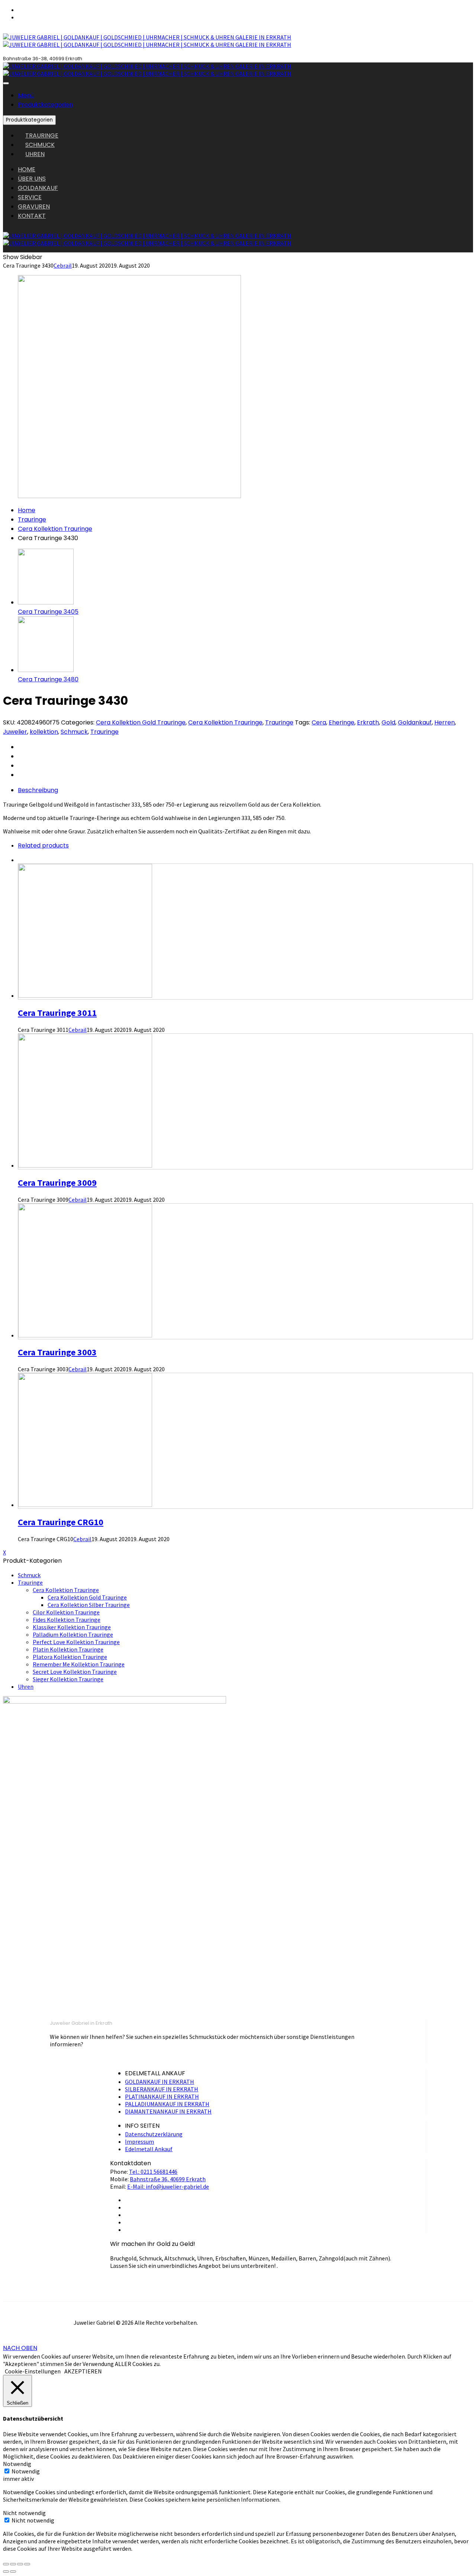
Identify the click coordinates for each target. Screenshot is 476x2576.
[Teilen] (13, 2564)
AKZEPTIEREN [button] (83, 2371)
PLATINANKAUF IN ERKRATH (162, 2096)
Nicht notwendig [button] (24, 2513)
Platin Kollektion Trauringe (68, 1649)
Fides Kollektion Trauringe (67, 1620)
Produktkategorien (45, 105)
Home (27, 510)
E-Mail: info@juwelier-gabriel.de (168, 2186)
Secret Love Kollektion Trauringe (75, 1672)
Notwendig (26, 2471)
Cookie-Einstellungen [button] (33, 2371)
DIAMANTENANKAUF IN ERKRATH (168, 2111)
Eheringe (342, 722)
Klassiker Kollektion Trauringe (72, 1627)
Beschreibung (38, 790)
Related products (43, 845)
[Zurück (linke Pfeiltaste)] (6, 2572)
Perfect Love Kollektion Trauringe (76, 1642)
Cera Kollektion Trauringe (55, 529)
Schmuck (74, 732)
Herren (445, 722)
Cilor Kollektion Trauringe (66, 1612)
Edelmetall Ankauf (149, 2149)
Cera (319, 722)
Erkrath (368, 722)
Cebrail (63, 265)
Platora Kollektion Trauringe (70, 1657)
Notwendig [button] (17, 2464)
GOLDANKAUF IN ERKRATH (160, 2082)
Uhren (26, 1686)
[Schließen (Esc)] (6, 2564)
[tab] (245, 790)
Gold (388, 722)
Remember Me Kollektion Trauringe (79, 1664)
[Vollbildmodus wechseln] (20, 2564)
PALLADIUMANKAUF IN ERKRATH (167, 2104)
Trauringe (32, 519)
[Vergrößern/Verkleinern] (27, 2564)
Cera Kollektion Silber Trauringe (89, 1605)
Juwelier (15, 732)
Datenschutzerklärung (154, 2134)
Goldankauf (415, 722)
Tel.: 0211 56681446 (153, 2172)
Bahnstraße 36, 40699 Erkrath (168, 2179)
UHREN (35, 154)
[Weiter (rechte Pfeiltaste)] (13, 2572)
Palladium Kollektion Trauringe (73, 1634)
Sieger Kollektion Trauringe (68, 1679)
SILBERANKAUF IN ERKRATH (162, 2089)
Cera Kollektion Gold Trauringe (141, 722)
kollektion (44, 732)
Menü (26, 95)
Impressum (139, 2141)
